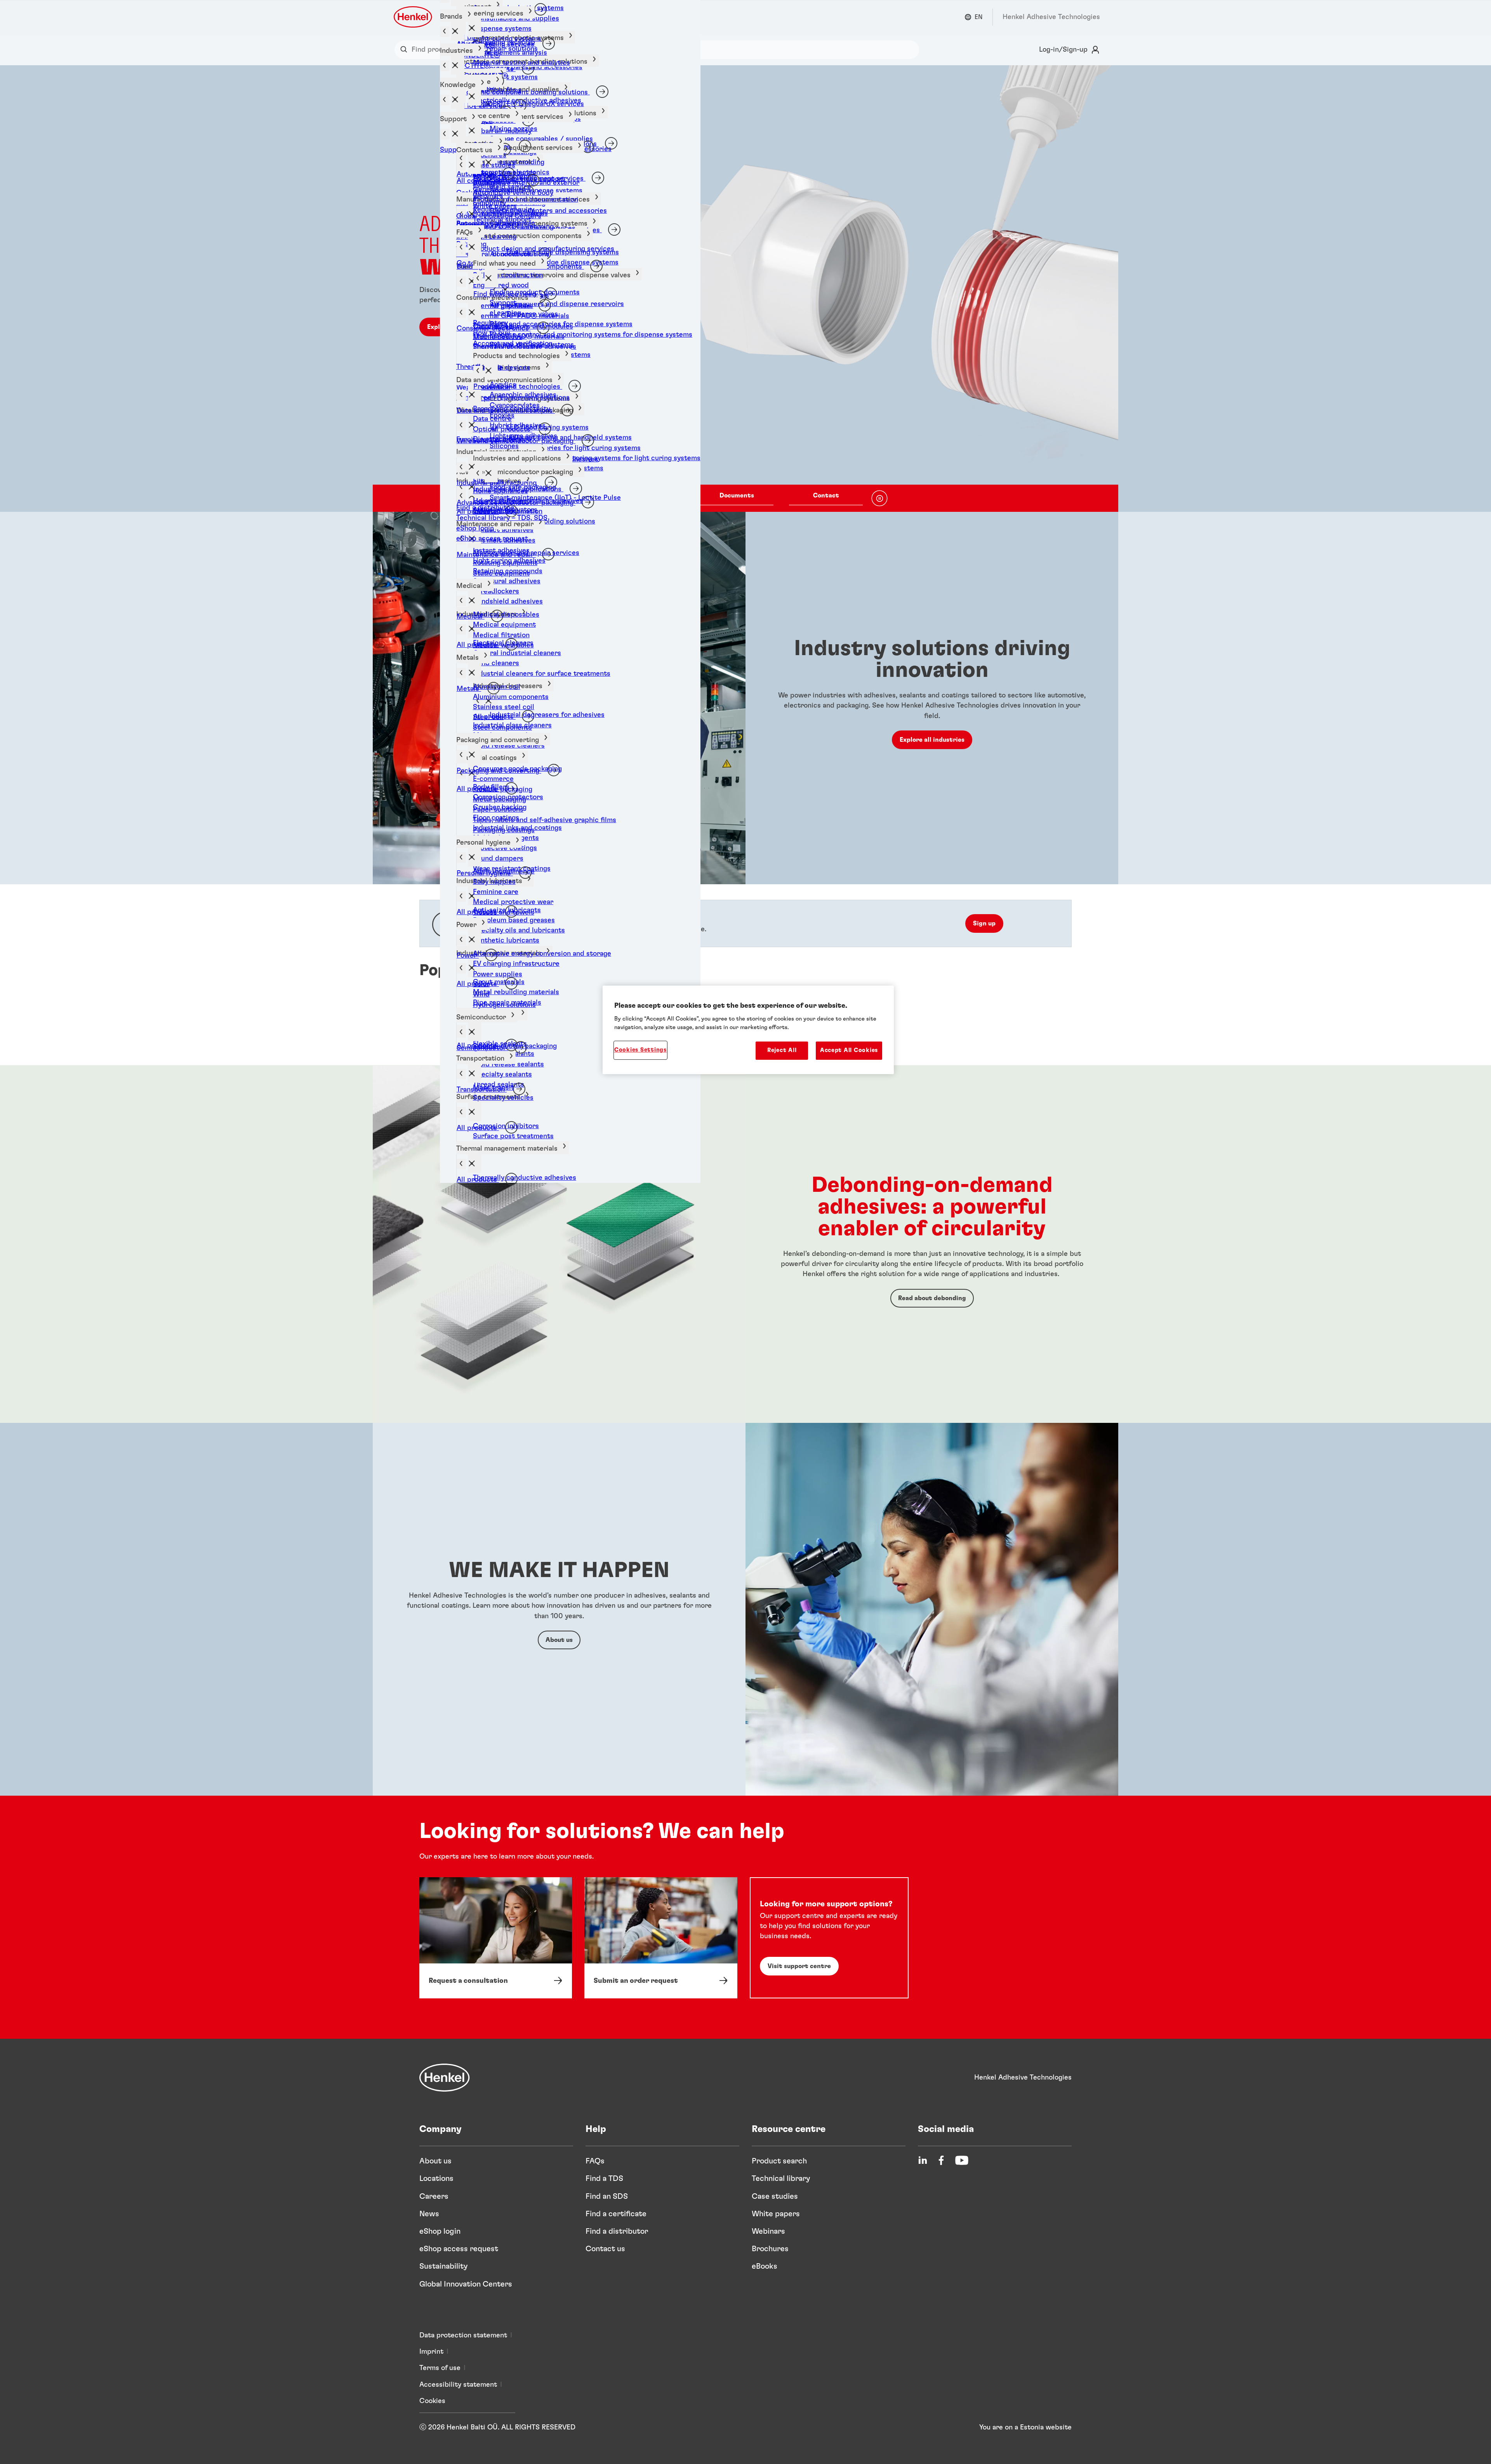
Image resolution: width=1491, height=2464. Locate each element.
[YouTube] (962, 2160)
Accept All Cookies (849, 1050)
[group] (745, 289)
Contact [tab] (826, 496)
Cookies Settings (640, 1050)
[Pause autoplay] (879, 498)
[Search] (406, 50)
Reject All (782, 1050)
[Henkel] (445, 2078)
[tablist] (737, 498)
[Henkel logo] (414, 17)
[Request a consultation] (496, 1938)
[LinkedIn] (923, 2160)
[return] (461, 629)
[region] (748, 1030)
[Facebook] (941, 2160)
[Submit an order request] (661, 1938)
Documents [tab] (737, 496)
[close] (474, 1112)
